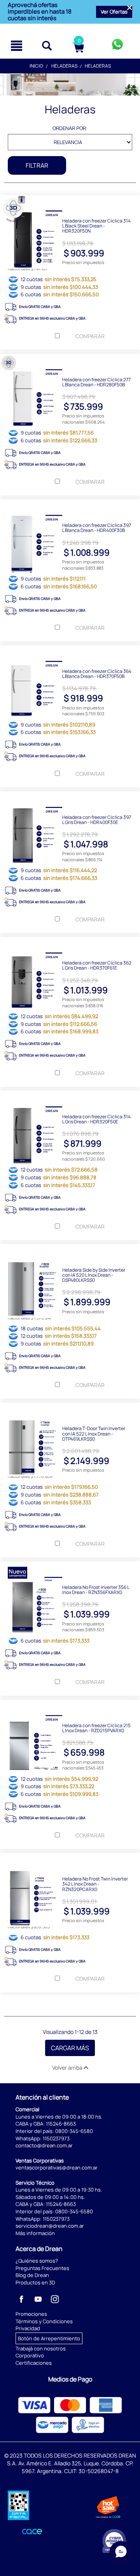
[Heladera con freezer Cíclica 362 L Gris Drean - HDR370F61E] (70, 943)
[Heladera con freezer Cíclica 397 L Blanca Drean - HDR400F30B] (70, 505)
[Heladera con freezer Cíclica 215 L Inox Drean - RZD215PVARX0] (70, 1705)
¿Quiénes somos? (37, 2261)
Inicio (36, 66)
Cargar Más (70, 2048)
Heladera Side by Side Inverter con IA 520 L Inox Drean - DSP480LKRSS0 (94, 1275)
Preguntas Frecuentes (42, 2268)
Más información (35, 2233)
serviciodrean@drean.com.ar (50, 2226)
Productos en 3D (35, 2282)
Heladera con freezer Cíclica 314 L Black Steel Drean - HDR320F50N (96, 226)
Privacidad (28, 2328)
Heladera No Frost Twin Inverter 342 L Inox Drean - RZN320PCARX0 (95, 1884)
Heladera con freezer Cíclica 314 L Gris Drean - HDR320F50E (96, 1119)
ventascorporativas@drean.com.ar (57, 2168)
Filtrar (37, 165)
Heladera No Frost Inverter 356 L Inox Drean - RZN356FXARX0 (96, 1589)
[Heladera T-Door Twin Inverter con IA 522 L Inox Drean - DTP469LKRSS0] (70, 1408)
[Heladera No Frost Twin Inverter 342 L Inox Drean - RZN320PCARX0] (70, 1859)
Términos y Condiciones (44, 2321)
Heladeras (64, 66)
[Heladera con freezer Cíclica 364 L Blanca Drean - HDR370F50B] (70, 651)
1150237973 (56, 2138)
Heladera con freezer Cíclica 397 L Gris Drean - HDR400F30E (97, 819)
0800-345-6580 (74, 2131)
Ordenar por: (70, 128)
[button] (114, 12)
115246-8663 (61, 2124)
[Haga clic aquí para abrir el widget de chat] (121, 2553)
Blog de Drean (32, 2275)
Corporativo (30, 2355)
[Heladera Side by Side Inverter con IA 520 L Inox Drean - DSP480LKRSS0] (70, 1250)
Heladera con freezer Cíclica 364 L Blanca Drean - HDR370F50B (97, 673)
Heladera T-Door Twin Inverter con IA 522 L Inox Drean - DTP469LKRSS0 (94, 1433)
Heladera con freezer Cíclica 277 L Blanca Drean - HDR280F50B (96, 382)
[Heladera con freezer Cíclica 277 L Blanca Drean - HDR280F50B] (70, 360)
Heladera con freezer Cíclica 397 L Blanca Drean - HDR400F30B (97, 527)
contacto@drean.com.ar (44, 2145)
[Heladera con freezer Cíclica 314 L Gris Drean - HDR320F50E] (70, 1097)
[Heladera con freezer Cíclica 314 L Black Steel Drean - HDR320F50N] (70, 201)
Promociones (31, 2314)
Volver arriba (68, 2068)
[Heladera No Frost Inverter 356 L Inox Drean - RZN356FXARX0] (70, 1567)
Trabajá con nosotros (41, 2348)
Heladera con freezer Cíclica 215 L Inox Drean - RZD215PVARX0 (96, 1728)
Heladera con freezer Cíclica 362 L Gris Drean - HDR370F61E (97, 965)
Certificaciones (34, 2363)
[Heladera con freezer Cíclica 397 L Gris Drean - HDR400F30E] (70, 797)
